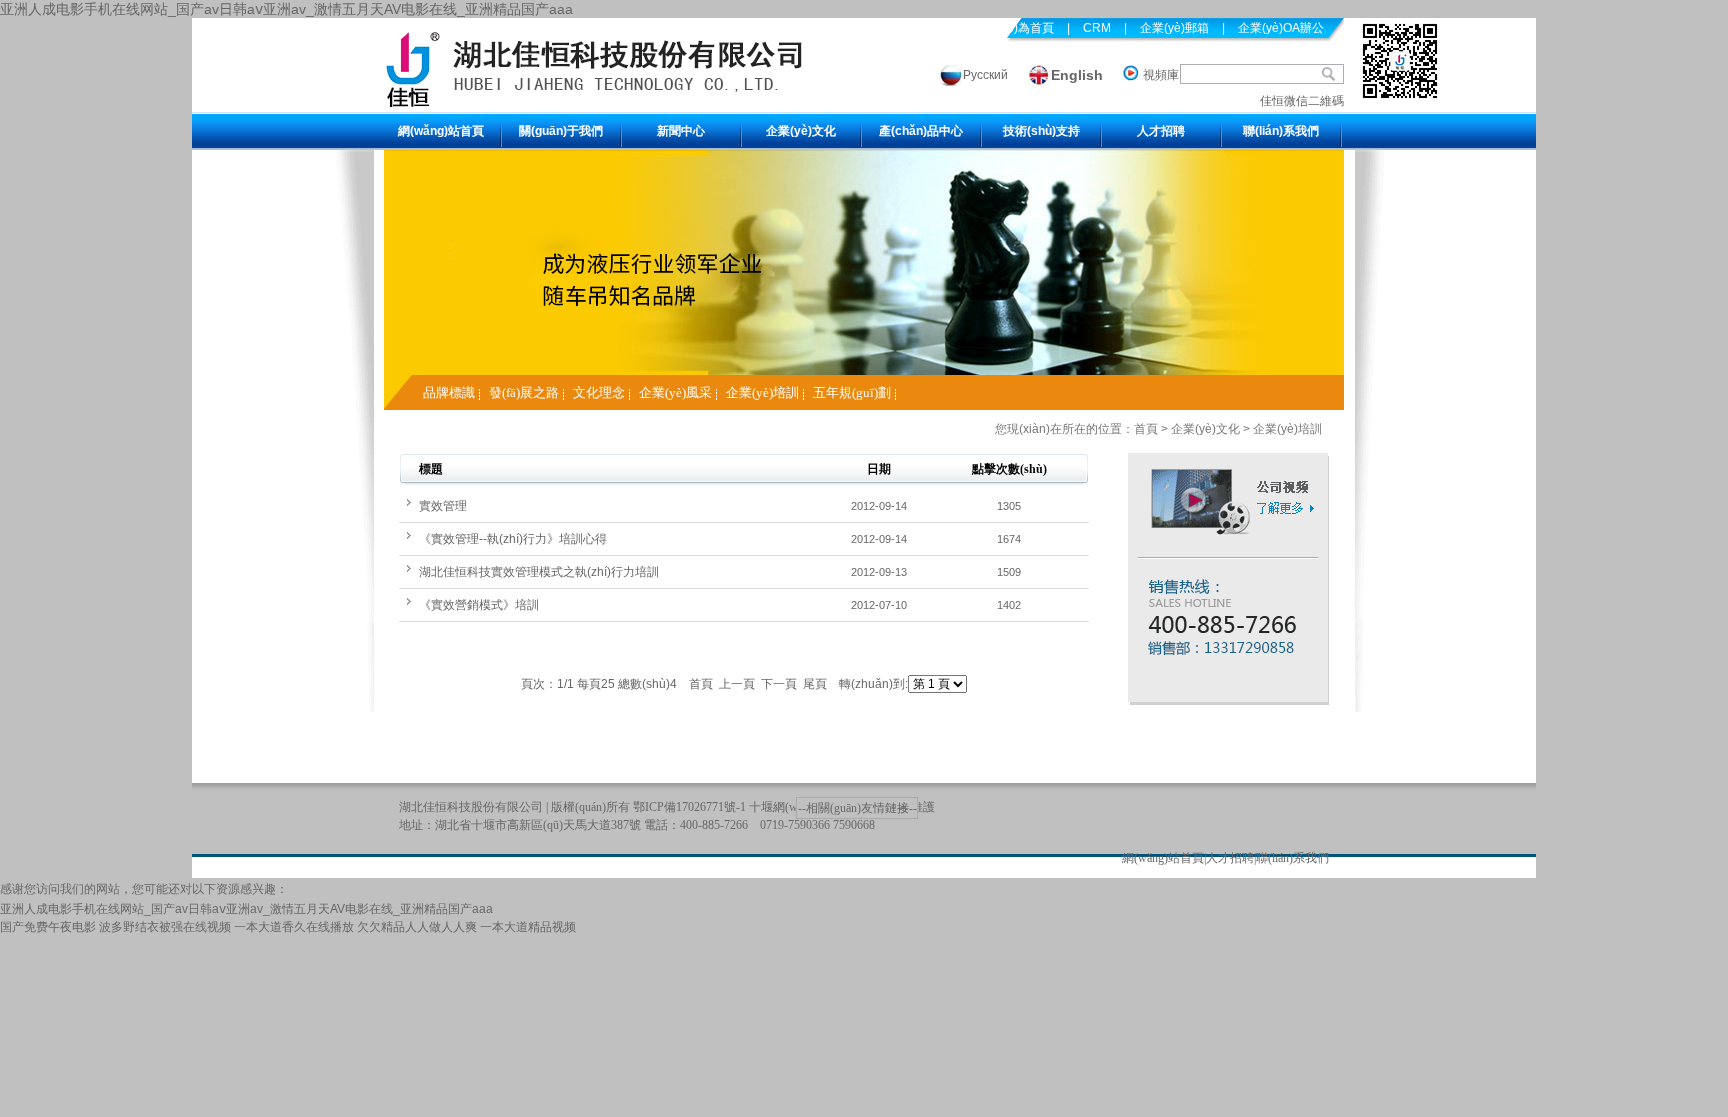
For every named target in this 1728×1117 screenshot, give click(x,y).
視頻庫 (1161, 75)
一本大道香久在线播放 (294, 927)
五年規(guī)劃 (852, 392)
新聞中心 (681, 131)
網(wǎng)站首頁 (441, 131)
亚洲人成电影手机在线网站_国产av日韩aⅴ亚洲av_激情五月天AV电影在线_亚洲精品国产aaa (286, 9)
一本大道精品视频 (528, 927)
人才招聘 (1161, 131)
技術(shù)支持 (1041, 131)
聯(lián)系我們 (1281, 131)
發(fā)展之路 (524, 392)
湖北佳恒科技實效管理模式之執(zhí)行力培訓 (539, 572)
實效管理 (443, 506)
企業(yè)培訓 (762, 392)
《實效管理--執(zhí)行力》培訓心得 (513, 539)
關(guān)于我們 (561, 131)
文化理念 (599, 392)
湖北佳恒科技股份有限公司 (471, 807)
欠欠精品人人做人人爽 (417, 927)
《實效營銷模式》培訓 (479, 605)
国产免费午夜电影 (48, 927)
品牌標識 (449, 392)
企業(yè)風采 (675, 392)
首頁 (1146, 429)
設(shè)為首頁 (1016, 28)
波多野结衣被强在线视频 (165, 927)
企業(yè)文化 (801, 131)
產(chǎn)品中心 (921, 131)
